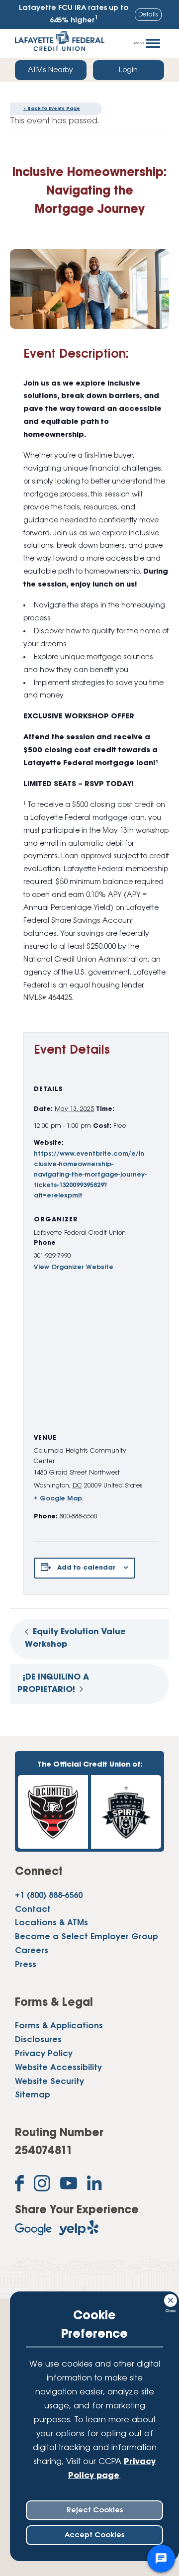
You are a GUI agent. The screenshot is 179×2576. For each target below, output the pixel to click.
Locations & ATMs (51, 1923)
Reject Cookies (95, 2510)
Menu (139, 43)
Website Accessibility (58, 2068)
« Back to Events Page (52, 109)
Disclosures (38, 2040)
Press (26, 1965)
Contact (33, 1910)
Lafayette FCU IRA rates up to (74, 14)
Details (148, 15)
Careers (32, 1951)
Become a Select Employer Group (87, 1937)
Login (128, 70)
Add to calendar (86, 1568)
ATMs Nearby (50, 70)
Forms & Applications (59, 2026)
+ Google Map (58, 1499)
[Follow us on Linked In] (94, 2185)
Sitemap (33, 2095)
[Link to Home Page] (60, 44)
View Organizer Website (74, 1267)
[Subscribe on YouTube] (69, 2185)
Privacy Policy (44, 2054)
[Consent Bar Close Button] (171, 2299)
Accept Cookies (94, 2535)
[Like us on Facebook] (19, 2185)
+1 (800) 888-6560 (49, 1896)
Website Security (49, 2082)
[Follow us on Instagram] (42, 2185)
